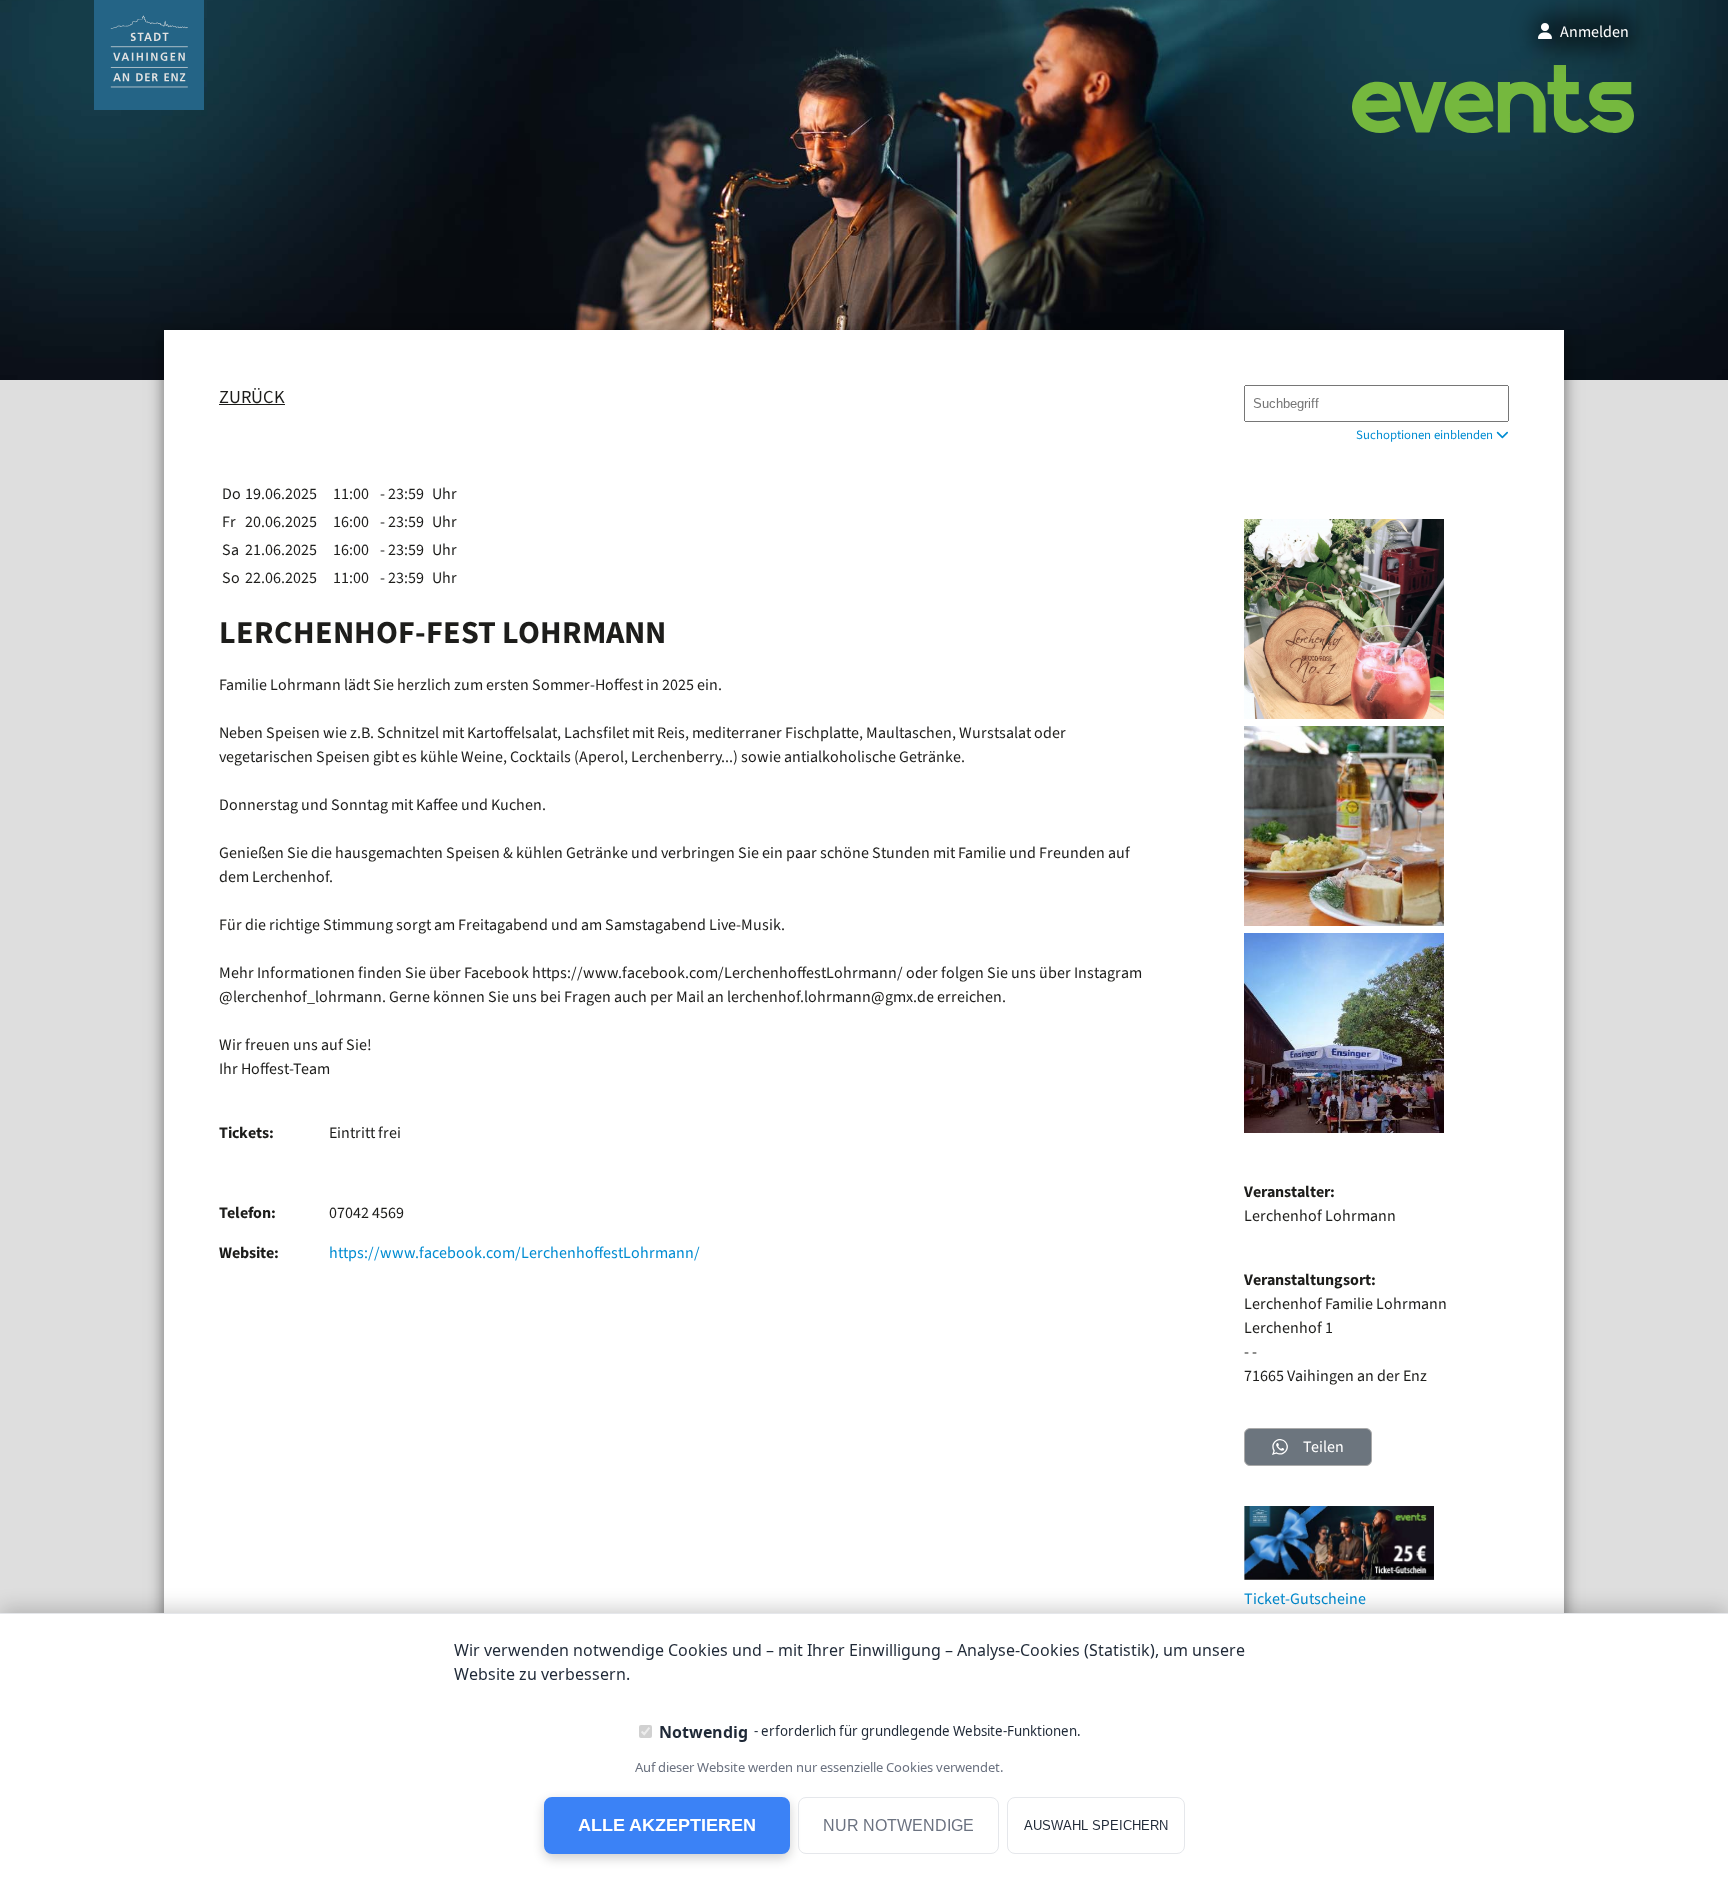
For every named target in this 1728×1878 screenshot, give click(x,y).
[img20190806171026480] (1344, 1128)
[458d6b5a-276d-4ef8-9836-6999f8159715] (1344, 921)
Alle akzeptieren (667, 1825)
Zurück (252, 397)
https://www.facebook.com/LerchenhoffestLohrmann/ (514, 1253)
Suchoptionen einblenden (1426, 435)
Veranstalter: (1289, 1192)
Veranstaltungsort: (1310, 1280)
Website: (249, 1253)
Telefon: (247, 1213)
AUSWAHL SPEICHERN (1096, 1825)
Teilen (1323, 1447)
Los (1485, 403)
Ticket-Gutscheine (1305, 1599)
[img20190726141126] (1344, 714)
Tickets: (246, 1133)
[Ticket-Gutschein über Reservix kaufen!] (1339, 1575)
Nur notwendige (898, 1825)
